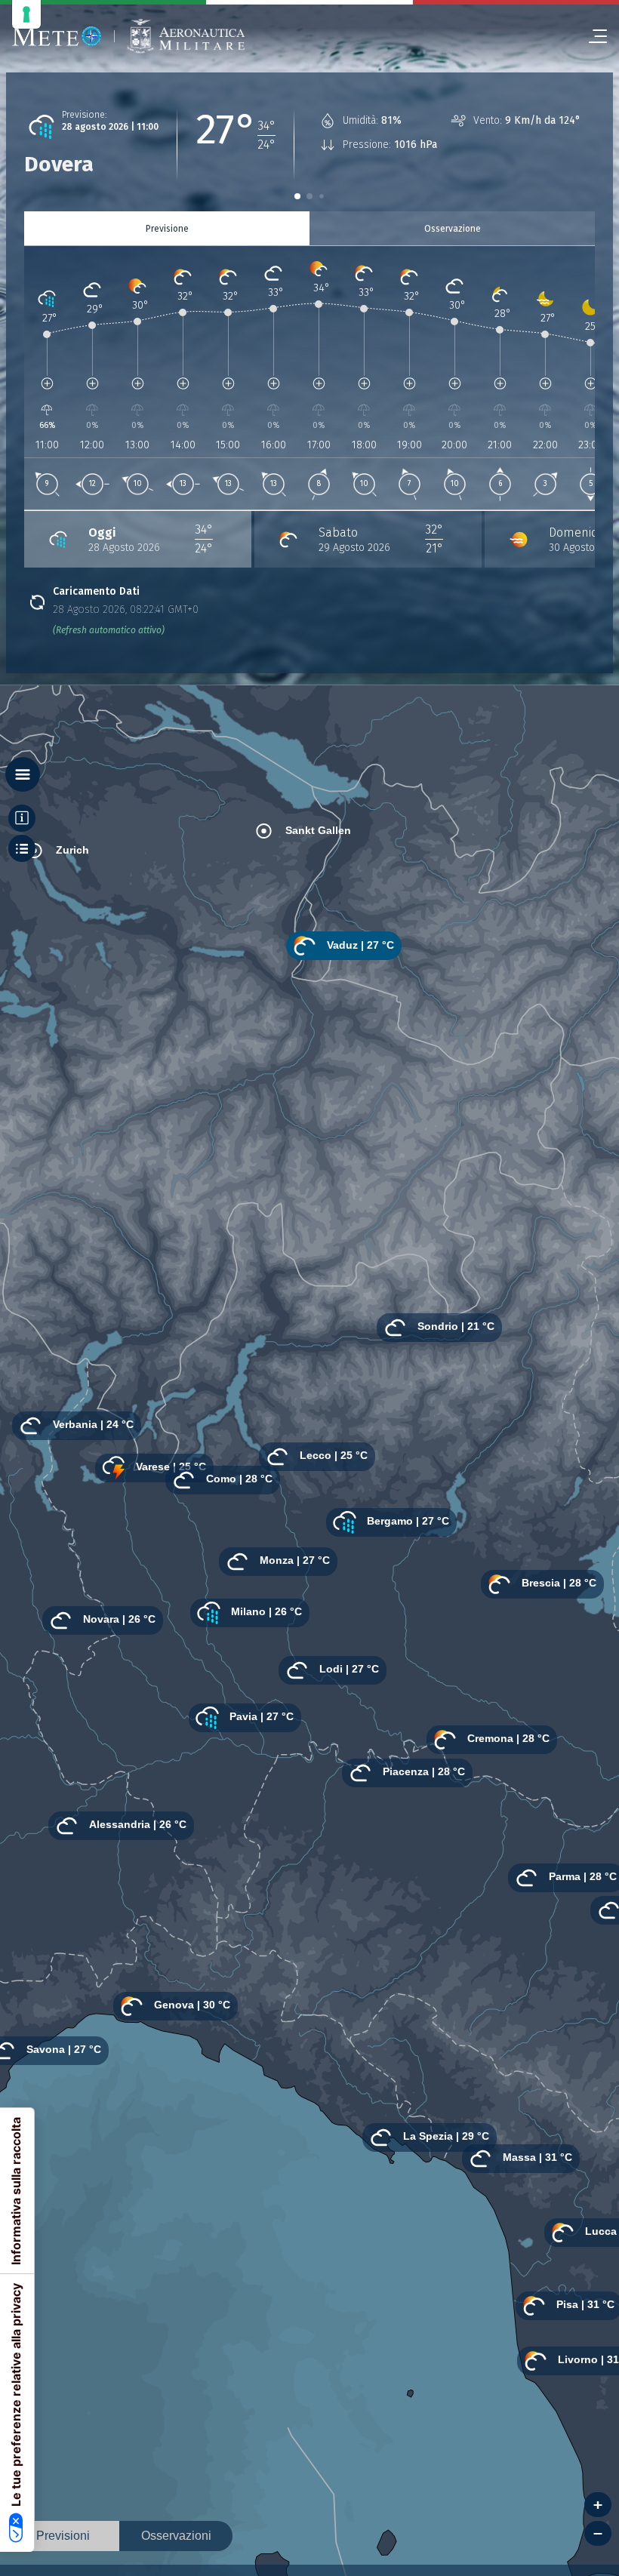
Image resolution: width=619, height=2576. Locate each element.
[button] (297, 196)
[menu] (592, 36)
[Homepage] (57, 36)
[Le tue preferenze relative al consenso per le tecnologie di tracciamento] (26, 14)
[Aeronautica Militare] (186, 37)
